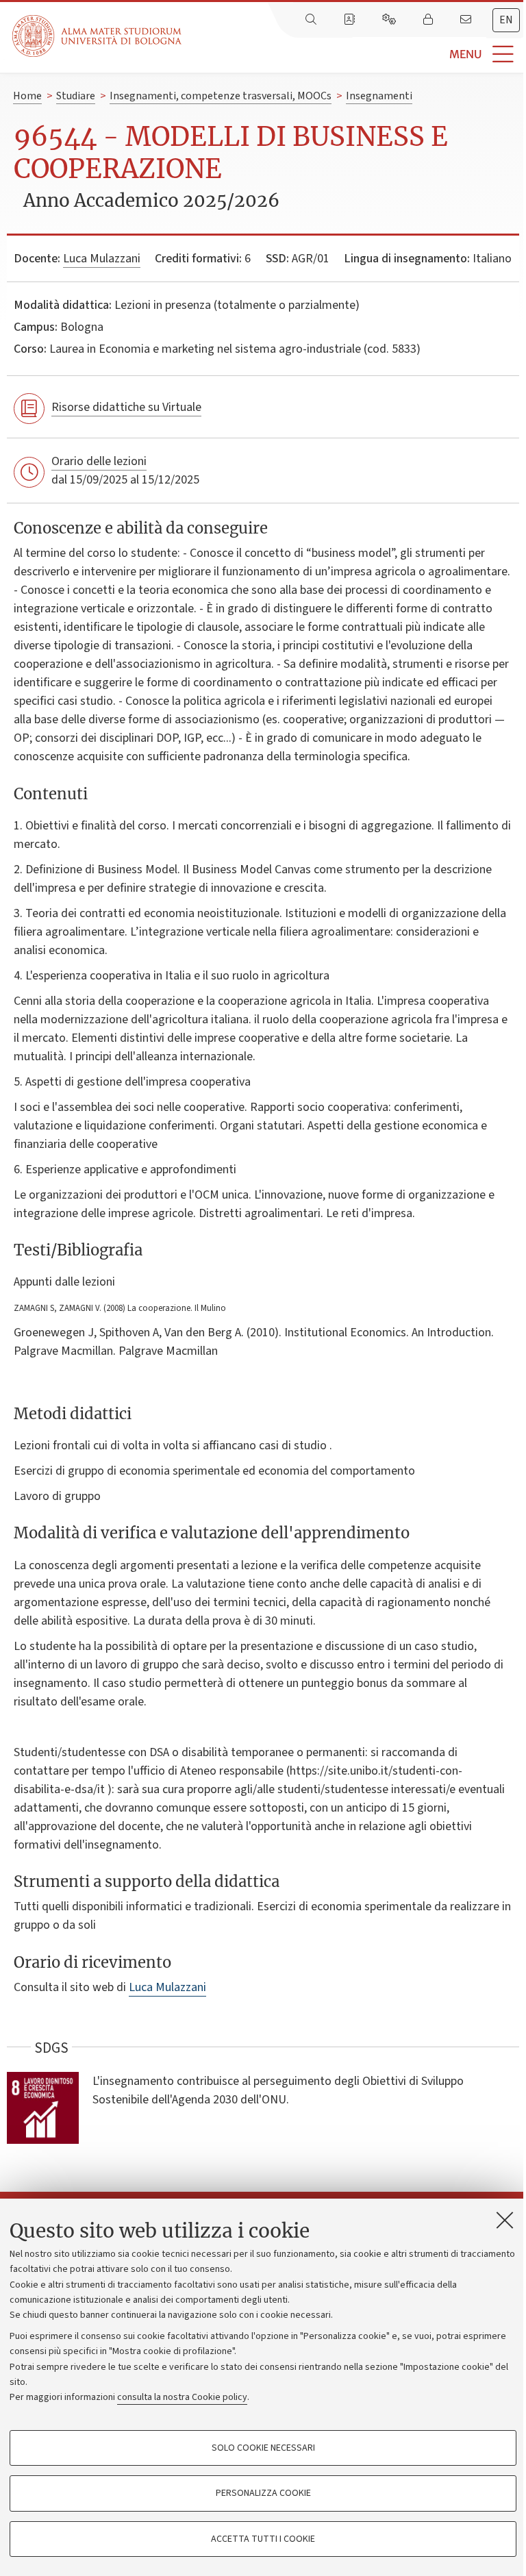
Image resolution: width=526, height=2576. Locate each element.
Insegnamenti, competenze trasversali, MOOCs (221, 96)
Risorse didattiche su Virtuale (126, 407)
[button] (354, 54)
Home (27, 96)
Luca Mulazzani (102, 259)
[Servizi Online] (390, 20)
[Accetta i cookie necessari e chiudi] (505, 2220)
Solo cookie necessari (263, 2448)
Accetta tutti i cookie (263, 2539)
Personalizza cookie (263, 2493)
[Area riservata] (429, 20)
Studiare (76, 96)
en (506, 20)
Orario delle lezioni (99, 461)
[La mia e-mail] (467, 20)
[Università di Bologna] (98, 36)
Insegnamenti (379, 96)
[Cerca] (312, 20)
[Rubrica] (351, 20)
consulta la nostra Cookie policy (182, 2397)
